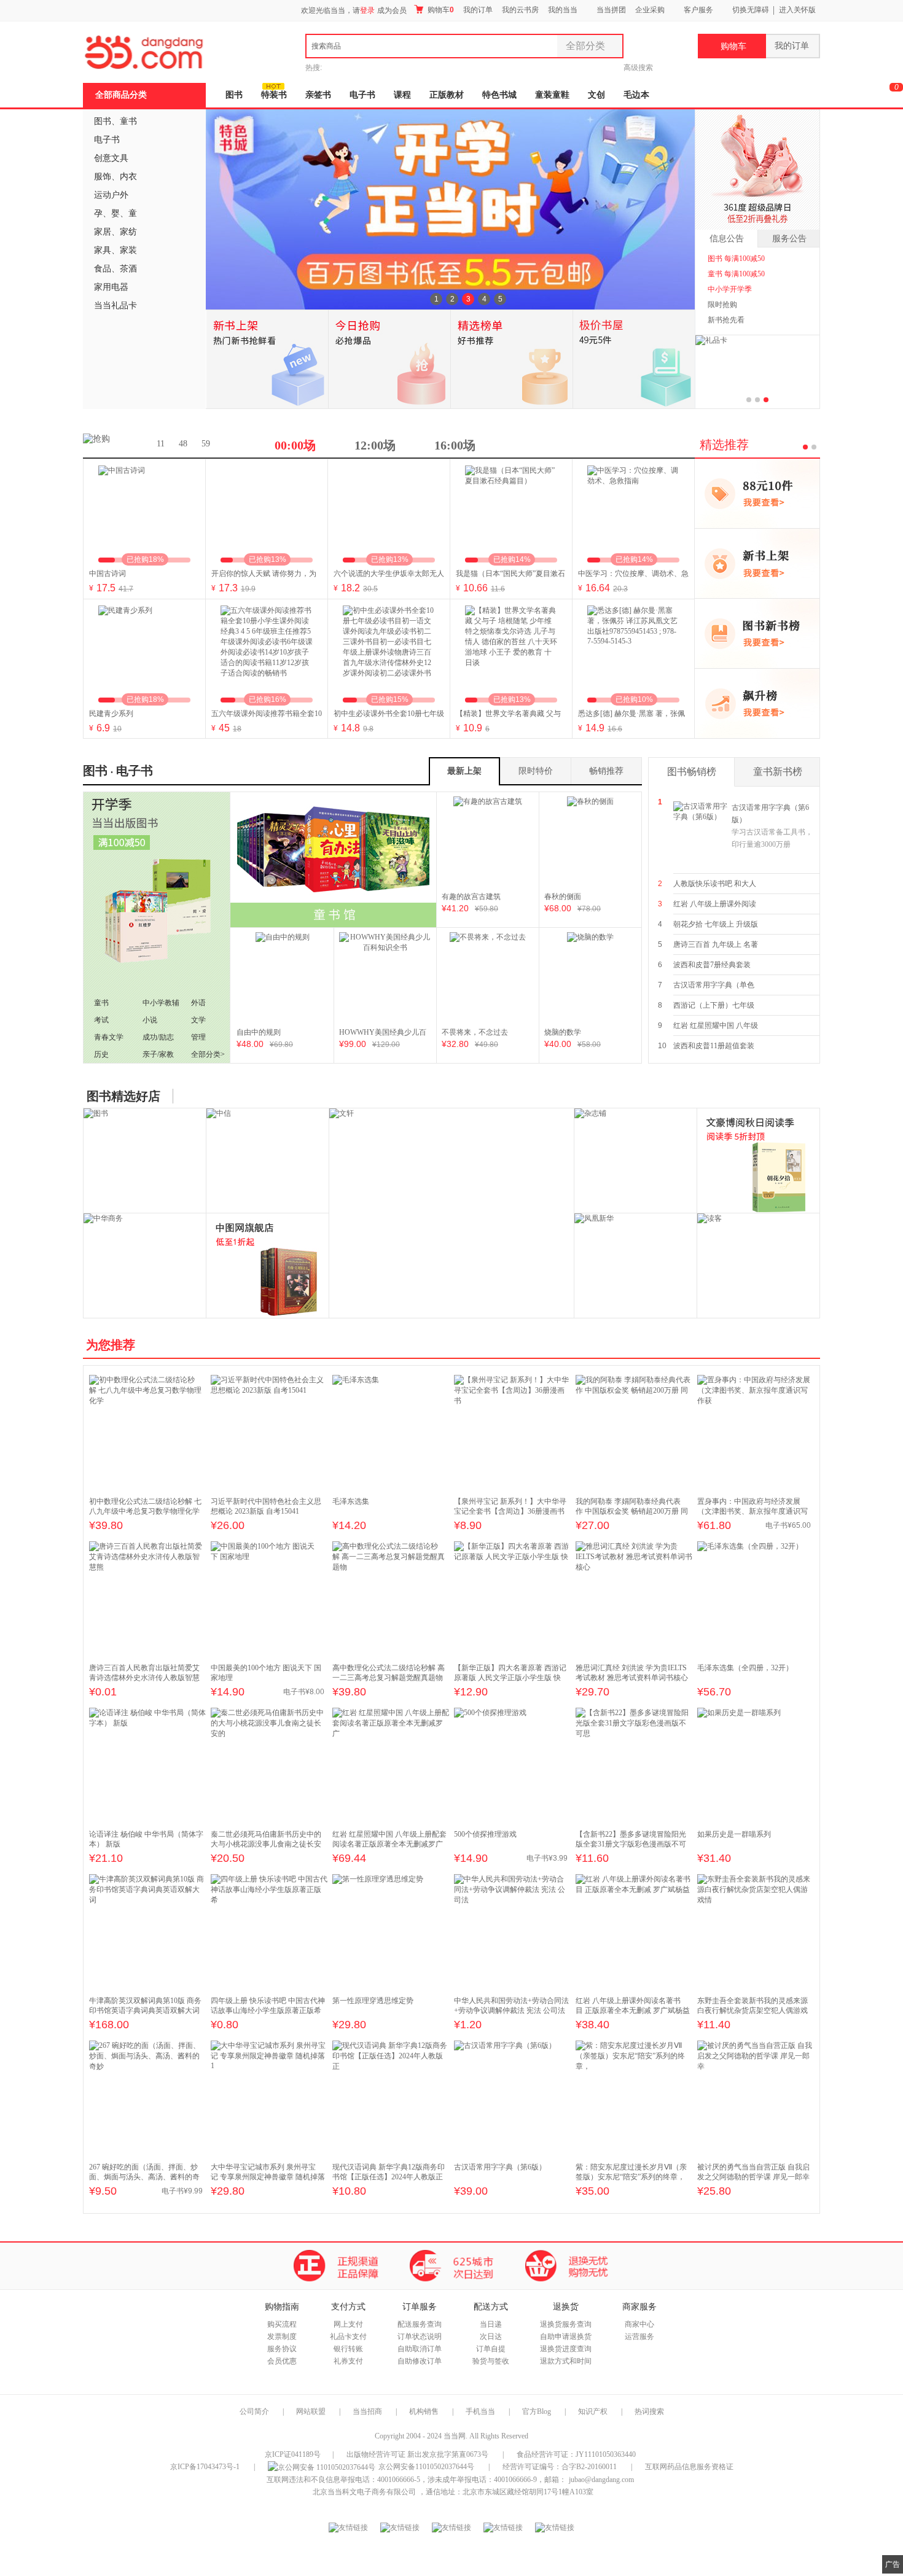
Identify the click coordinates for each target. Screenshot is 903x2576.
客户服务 (698, 10)
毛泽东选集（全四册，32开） (745, 1668)
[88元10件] (757, 493)
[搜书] (759, 1161)
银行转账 (348, 2349)
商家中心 (639, 2324)
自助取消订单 (420, 2349)
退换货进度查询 (566, 2349)
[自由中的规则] (283, 978)
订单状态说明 (420, 2337)
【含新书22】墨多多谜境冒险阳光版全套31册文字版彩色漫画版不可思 (631, 1844)
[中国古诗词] (144, 512)
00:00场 (295, 445)
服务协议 (282, 2349)
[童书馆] (333, 860)
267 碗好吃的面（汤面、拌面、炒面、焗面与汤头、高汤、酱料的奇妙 (144, 2177)
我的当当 (563, 10)
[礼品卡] (711, 343)
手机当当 (480, 2411)
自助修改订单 (420, 2361)
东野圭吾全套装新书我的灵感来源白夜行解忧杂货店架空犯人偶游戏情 (752, 2010)
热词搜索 (649, 2411)
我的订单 (478, 10)
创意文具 (111, 158)
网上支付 (348, 2324)
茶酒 (128, 269)
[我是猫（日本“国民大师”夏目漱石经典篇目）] (511, 512)
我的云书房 (520, 10)
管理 (198, 1037)
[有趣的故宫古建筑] (488, 842)
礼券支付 (348, 2361)
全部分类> (208, 1054)
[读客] (759, 1266)
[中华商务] (145, 1266)
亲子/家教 (158, 1054)
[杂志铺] (636, 1161)
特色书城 (499, 95)
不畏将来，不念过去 (475, 1032)
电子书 (362, 95)
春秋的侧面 (563, 897)
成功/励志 (158, 1037)
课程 (402, 95)
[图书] (145, 1161)
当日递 (491, 2324)
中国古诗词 (107, 574)
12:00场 (375, 445)
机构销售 (424, 2411)
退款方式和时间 (566, 2361)
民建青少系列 (111, 714)
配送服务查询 (420, 2324)
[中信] (268, 1161)
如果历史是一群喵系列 (734, 1834)
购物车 (440, 10)
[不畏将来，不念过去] (488, 978)
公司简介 (254, 2411)
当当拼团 (611, 10)
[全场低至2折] (757, 170)
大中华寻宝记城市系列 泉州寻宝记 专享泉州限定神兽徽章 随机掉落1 (268, 2177)
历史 (101, 1054)
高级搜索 (638, 68)
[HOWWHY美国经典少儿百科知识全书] (385, 978)
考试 (101, 1020)
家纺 (128, 232)
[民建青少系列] (144, 652)
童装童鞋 (552, 95)
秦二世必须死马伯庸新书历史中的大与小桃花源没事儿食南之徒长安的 (266, 1844)
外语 (198, 1003)
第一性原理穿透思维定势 (373, 2001)
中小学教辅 (161, 1003)
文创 (596, 95)
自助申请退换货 (566, 2337)
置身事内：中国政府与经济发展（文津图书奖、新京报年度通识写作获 (752, 1511)
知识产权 (594, 2411)
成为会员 (392, 10)
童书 (128, 121)
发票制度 (282, 2337)
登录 (367, 10)
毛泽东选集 (351, 1501)
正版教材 (447, 95)
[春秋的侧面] (590, 842)
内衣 (128, 177)
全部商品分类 (121, 95)
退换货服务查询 (566, 2324)
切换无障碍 (751, 10)
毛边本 (636, 95)
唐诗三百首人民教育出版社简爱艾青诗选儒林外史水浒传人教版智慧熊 (144, 1678)
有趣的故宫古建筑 (471, 897)
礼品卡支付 (348, 2337)
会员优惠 (282, 2361)
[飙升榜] (757, 703)
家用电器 (111, 287)
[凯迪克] (268, 1266)
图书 (234, 95)
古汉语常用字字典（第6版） (772, 826)
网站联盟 (311, 2411)
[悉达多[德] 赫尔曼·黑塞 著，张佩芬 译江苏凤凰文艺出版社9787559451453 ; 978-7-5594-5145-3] (633, 652)
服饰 (103, 177)
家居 (103, 232)
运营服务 (639, 2337)
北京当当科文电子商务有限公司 (364, 2492)
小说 (150, 1020)
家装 (128, 250)
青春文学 (109, 1037)
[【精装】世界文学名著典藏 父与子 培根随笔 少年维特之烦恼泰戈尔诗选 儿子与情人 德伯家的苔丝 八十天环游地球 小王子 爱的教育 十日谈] (511, 652)
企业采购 (650, 10)
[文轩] (342, 1113)
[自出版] (157, 928)
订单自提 (491, 2349)
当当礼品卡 (115, 305)
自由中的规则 (259, 1032)
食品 (103, 269)
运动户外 (111, 195)
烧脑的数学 (563, 1032)
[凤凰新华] (636, 1266)
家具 (103, 250)
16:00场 (455, 445)
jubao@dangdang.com (601, 2480)
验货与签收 (491, 2361)
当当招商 (367, 2411)
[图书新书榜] (757, 633)
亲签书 (318, 95)
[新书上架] (757, 563)
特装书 (274, 95)
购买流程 (282, 2324)
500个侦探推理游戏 (485, 1834)
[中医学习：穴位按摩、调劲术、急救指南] (633, 512)
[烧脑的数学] (590, 978)
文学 (198, 1020)
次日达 (491, 2337)
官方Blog (537, 2411)
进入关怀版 (797, 10)
